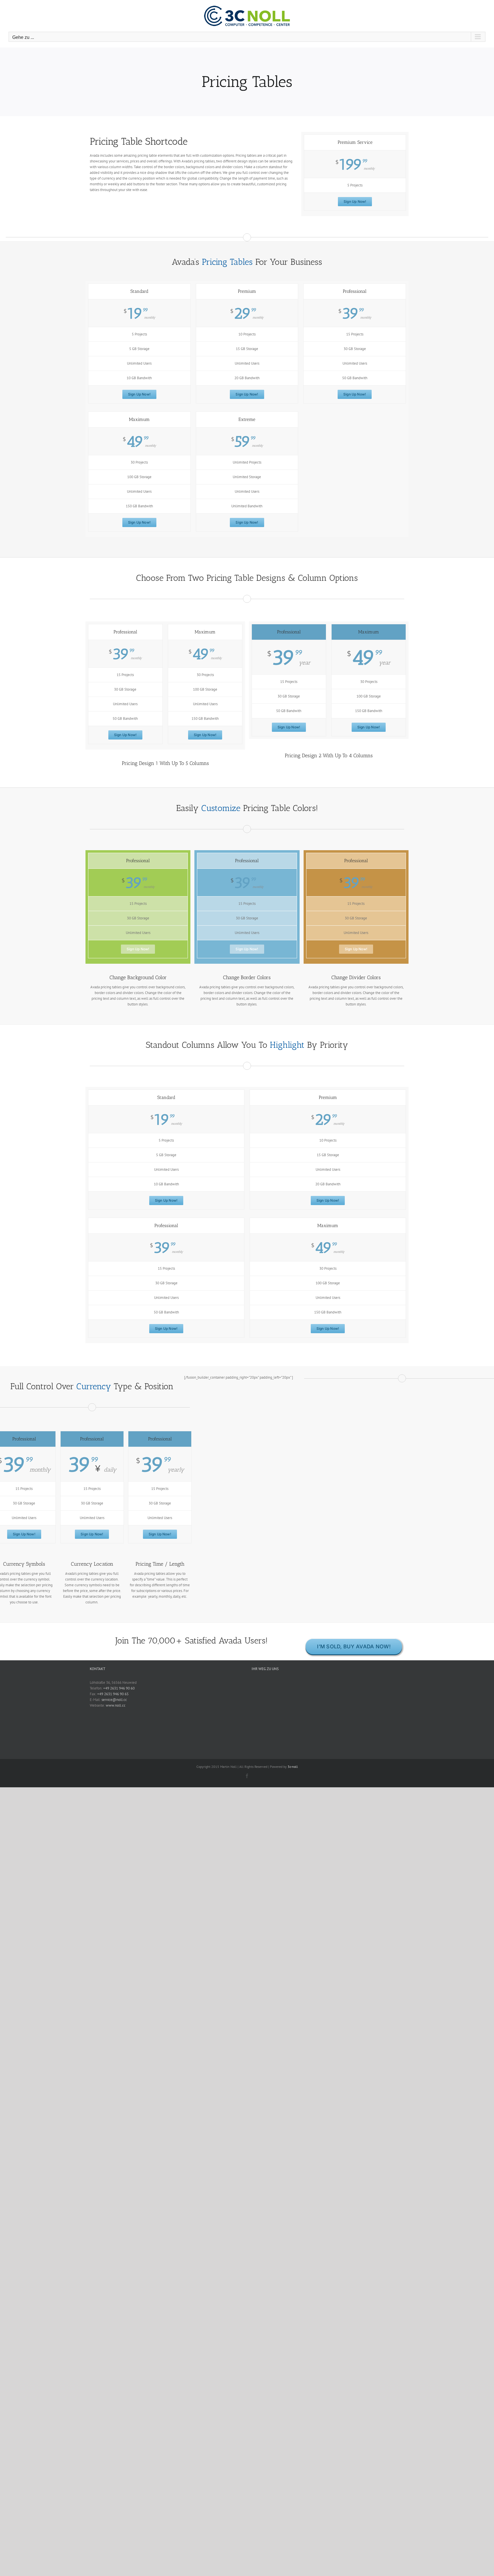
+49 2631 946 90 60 (119, 1688)
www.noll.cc (116, 1705)
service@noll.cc (114, 1700)
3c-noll (293, 1767)
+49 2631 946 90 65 (113, 1694)
